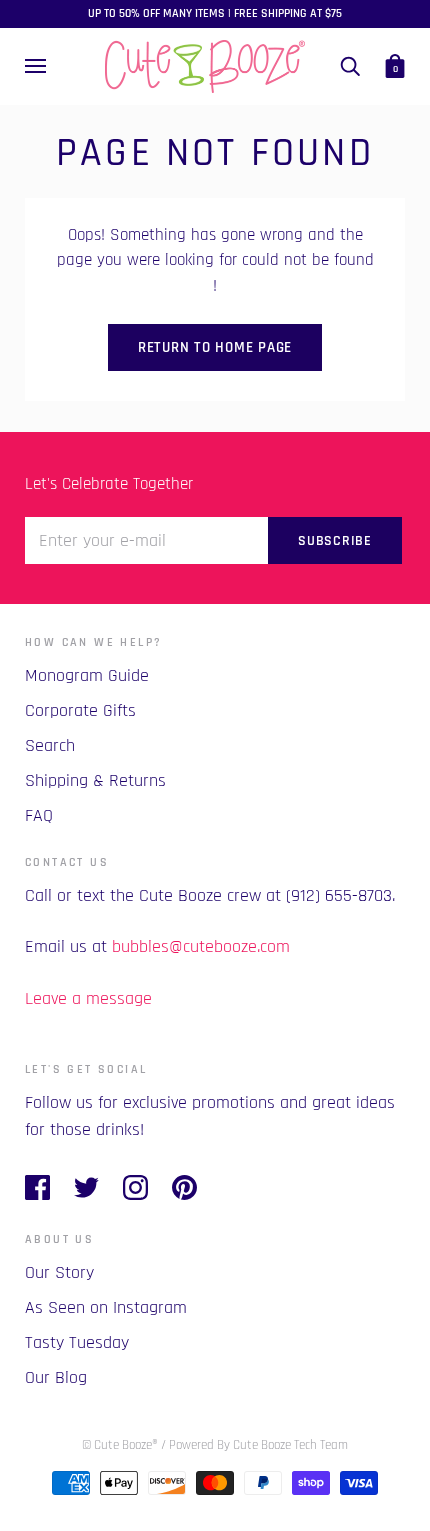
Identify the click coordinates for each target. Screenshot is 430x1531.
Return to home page (215, 347)
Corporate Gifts (80, 710)
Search (50, 745)
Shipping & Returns (95, 780)
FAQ (39, 815)
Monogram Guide (87, 675)
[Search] (350, 66)
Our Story (59, 1272)
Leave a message (88, 998)
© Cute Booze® (120, 1445)
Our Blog (56, 1377)
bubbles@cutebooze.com (201, 946)
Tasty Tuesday (77, 1342)
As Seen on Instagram (106, 1307)
